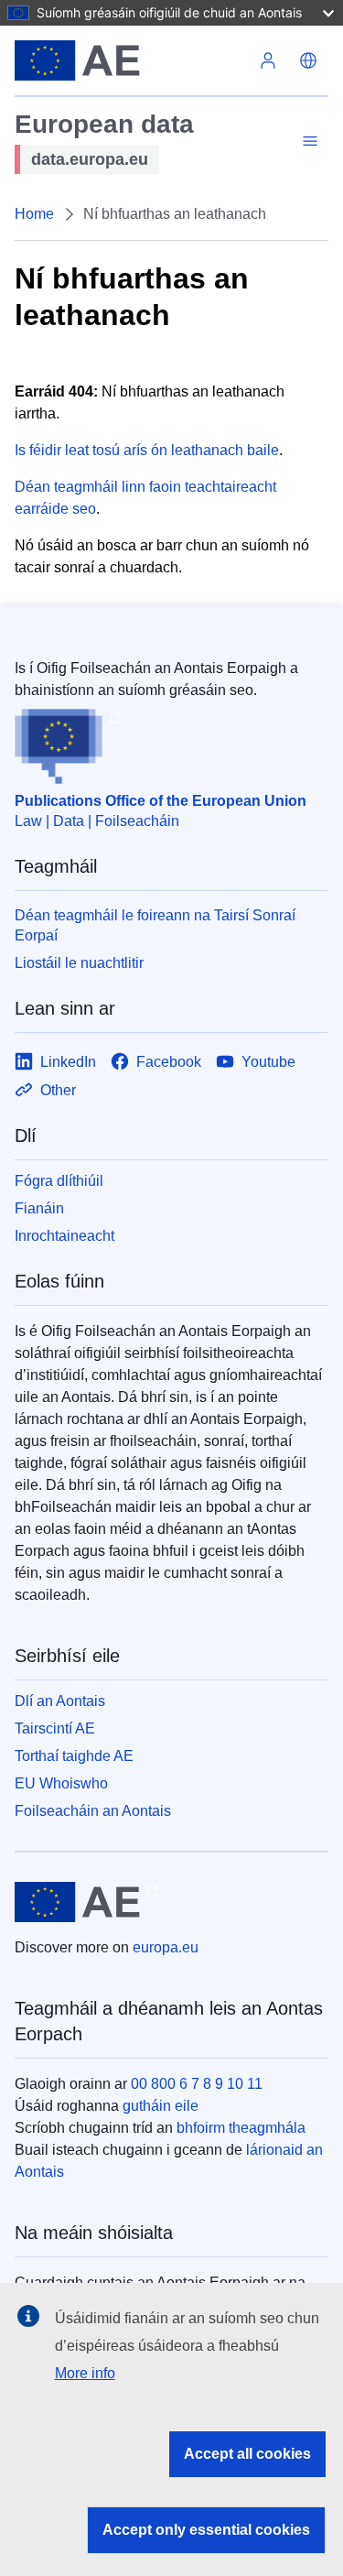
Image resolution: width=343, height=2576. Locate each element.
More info (85, 2373)
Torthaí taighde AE (74, 1756)
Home (34, 214)
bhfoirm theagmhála (241, 2128)
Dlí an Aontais (60, 1701)
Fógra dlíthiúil (59, 1181)
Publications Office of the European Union (161, 801)
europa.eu (166, 1947)
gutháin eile (161, 2106)
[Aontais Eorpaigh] (131, 60)
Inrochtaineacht (64, 1236)
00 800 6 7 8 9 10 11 (197, 2084)
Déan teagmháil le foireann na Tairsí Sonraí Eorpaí (155, 925)
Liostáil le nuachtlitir (79, 963)
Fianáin (39, 1208)
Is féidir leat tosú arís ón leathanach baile (147, 450)
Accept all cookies (247, 2454)
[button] (308, 60)
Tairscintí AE (55, 1728)
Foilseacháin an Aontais (93, 1811)
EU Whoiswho (61, 1783)
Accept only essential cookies (206, 2530)
